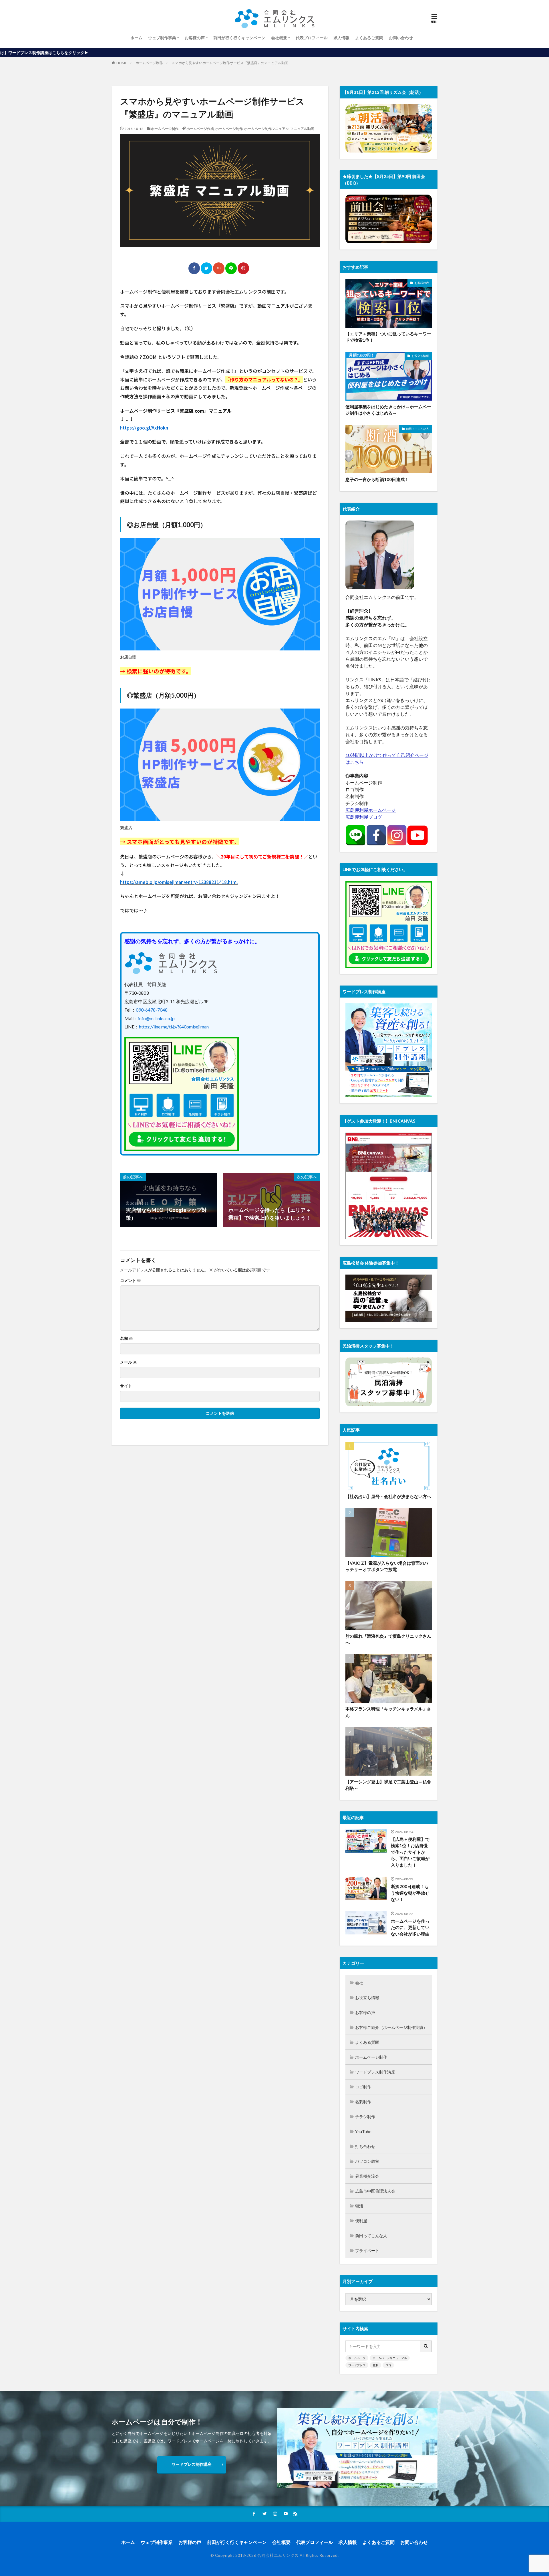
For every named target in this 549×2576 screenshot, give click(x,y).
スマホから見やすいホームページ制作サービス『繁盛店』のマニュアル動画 (230, 63)
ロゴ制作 (363, 2087)
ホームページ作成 (200, 129)
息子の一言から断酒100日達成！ (377, 479)
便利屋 (361, 2221)
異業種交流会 (367, 2176)
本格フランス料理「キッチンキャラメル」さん (388, 1712)
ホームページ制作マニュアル (266, 129)
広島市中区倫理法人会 (375, 2191)
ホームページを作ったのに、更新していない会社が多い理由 (410, 1927)
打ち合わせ (365, 2146)
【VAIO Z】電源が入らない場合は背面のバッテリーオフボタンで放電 (387, 1566)
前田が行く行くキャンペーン (239, 38)
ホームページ (357, 2358)
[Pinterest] (243, 268)
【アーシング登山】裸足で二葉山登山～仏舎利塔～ (388, 1785)
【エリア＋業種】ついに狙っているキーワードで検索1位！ (388, 337)
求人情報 (341, 38)
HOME (122, 63)
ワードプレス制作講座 (375, 2072)
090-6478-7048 (152, 1010)
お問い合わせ (401, 38)
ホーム (136, 38)
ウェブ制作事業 (162, 38)
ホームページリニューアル (390, 2358)
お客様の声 (195, 38)
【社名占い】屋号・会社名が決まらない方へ (388, 1496)
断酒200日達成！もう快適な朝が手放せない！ (410, 1893)
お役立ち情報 (420, 356)
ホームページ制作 (149, 63)
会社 (359, 1983)
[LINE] (231, 268)
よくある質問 (367, 2042)
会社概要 (279, 38)
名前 (127, 1338)
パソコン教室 (367, 2161)
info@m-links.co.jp (156, 1018)
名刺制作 (363, 2102)
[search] (426, 2346)
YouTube (363, 2131)
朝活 (359, 2206)
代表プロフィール (312, 38)
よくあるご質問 (369, 38)
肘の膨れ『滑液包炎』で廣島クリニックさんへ (388, 1639)
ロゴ (388, 2365)
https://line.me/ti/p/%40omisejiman (174, 1027)
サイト (126, 1386)
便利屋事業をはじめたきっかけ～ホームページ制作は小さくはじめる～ (388, 410)
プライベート (367, 2250)
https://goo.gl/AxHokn (144, 428)
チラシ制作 (365, 2117)
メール (129, 1362)
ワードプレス (357, 2365)
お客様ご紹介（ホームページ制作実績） (391, 2027)
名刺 (375, 2365)
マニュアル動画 (302, 129)
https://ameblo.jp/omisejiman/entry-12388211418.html (179, 882)
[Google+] (219, 268)
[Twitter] (206, 268)
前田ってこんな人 (417, 429)
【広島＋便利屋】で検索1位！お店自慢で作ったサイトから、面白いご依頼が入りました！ (410, 1852)
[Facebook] (194, 268)
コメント (131, 1281)
